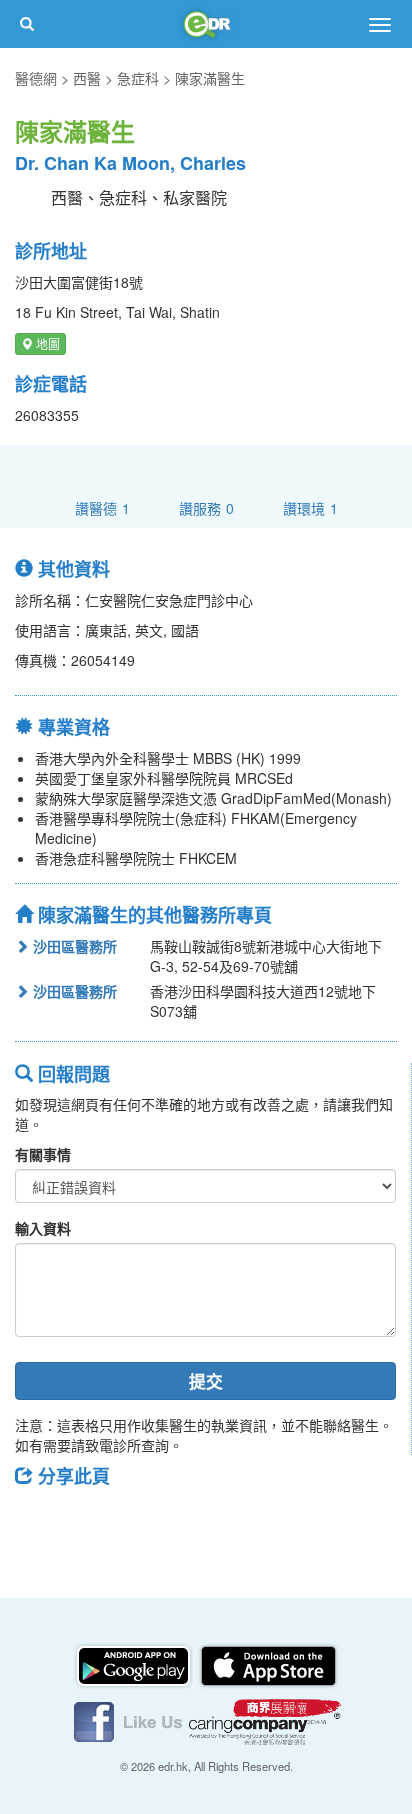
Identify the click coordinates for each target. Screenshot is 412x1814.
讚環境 (310, 507)
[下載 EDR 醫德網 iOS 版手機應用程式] (268, 1664)
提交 (206, 1381)
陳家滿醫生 (210, 78)
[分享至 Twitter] (91, 1521)
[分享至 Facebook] (39, 1521)
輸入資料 (43, 1228)
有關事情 (43, 1154)
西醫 (87, 78)
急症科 (138, 78)
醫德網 (36, 78)
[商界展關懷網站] (265, 1720)
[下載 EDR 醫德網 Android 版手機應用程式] (135, 1664)
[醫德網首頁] (206, 24)
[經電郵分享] (195, 1521)
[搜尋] (27, 24)
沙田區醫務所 (73, 946)
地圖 (46, 343)
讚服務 (206, 507)
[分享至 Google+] (143, 1521)
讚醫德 (102, 507)
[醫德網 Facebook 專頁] (130, 1720)
